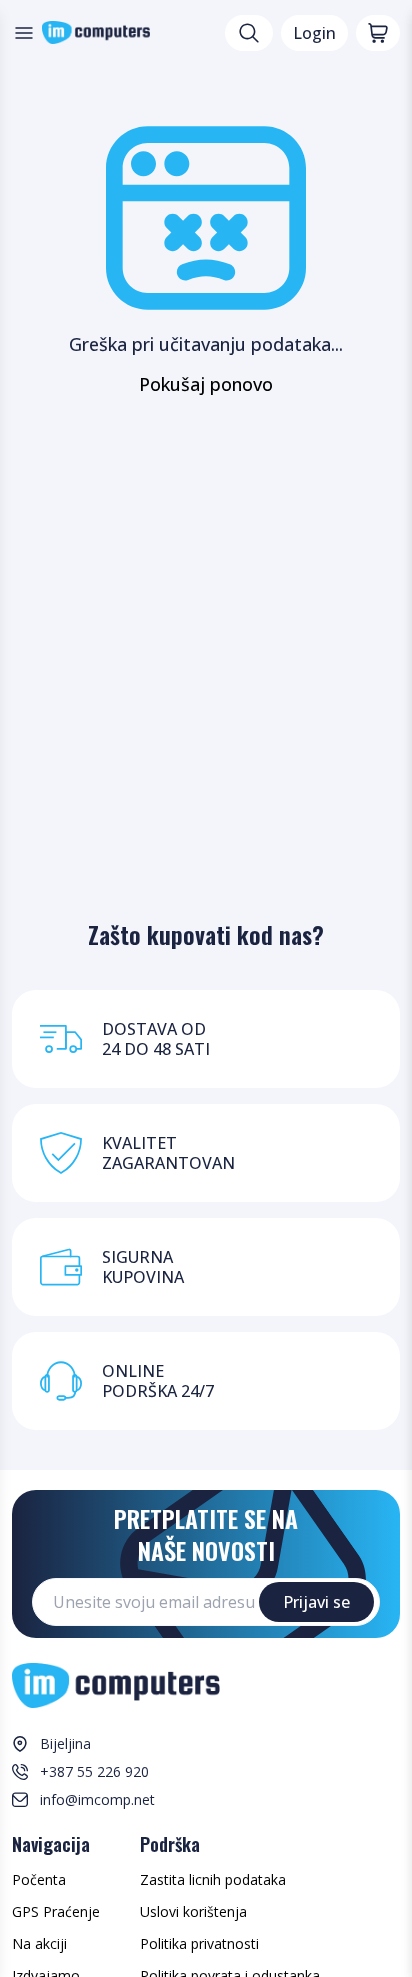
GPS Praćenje (56, 1911)
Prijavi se (316, 1602)
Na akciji (39, 1943)
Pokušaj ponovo (206, 384)
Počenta (39, 1879)
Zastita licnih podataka (213, 1879)
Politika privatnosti (199, 1943)
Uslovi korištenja (193, 1911)
